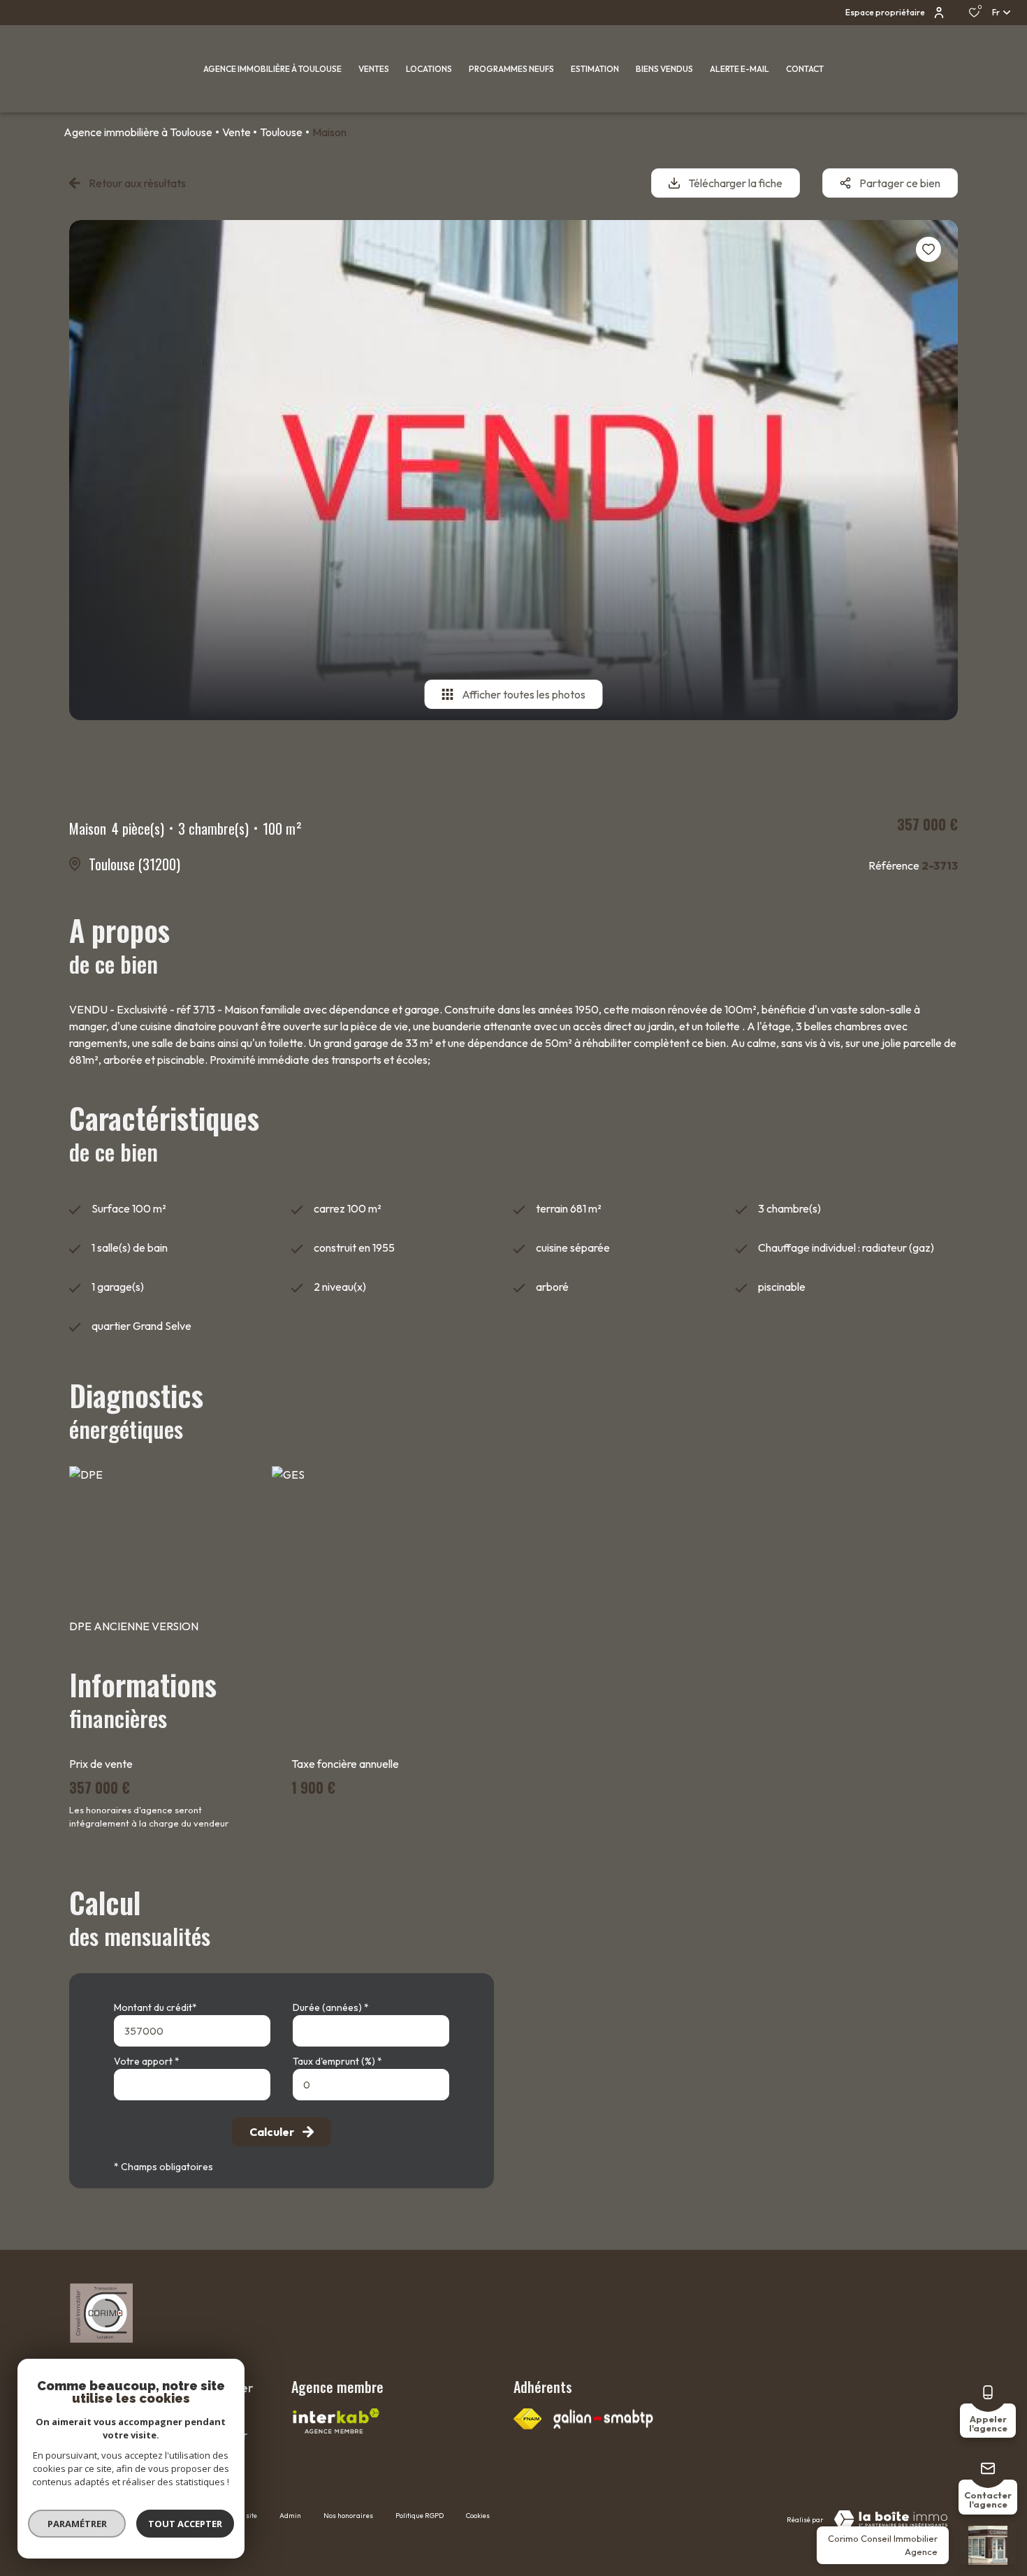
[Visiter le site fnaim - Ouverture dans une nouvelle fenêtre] (527, 2419)
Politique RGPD (420, 2516)
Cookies (478, 2516)
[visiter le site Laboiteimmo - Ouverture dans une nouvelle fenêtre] (891, 2519)
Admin (290, 2516)
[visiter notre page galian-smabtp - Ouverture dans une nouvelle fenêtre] (603, 2419)
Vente (236, 132)
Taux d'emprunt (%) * (337, 2061)
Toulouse (281, 132)
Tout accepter (185, 2524)
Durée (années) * (331, 2007)
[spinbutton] (371, 2085)
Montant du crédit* (155, 2007)
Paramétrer (77, 2524)
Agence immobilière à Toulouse (138, 132)
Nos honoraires (348, 2516)
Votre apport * (147, 2061)
